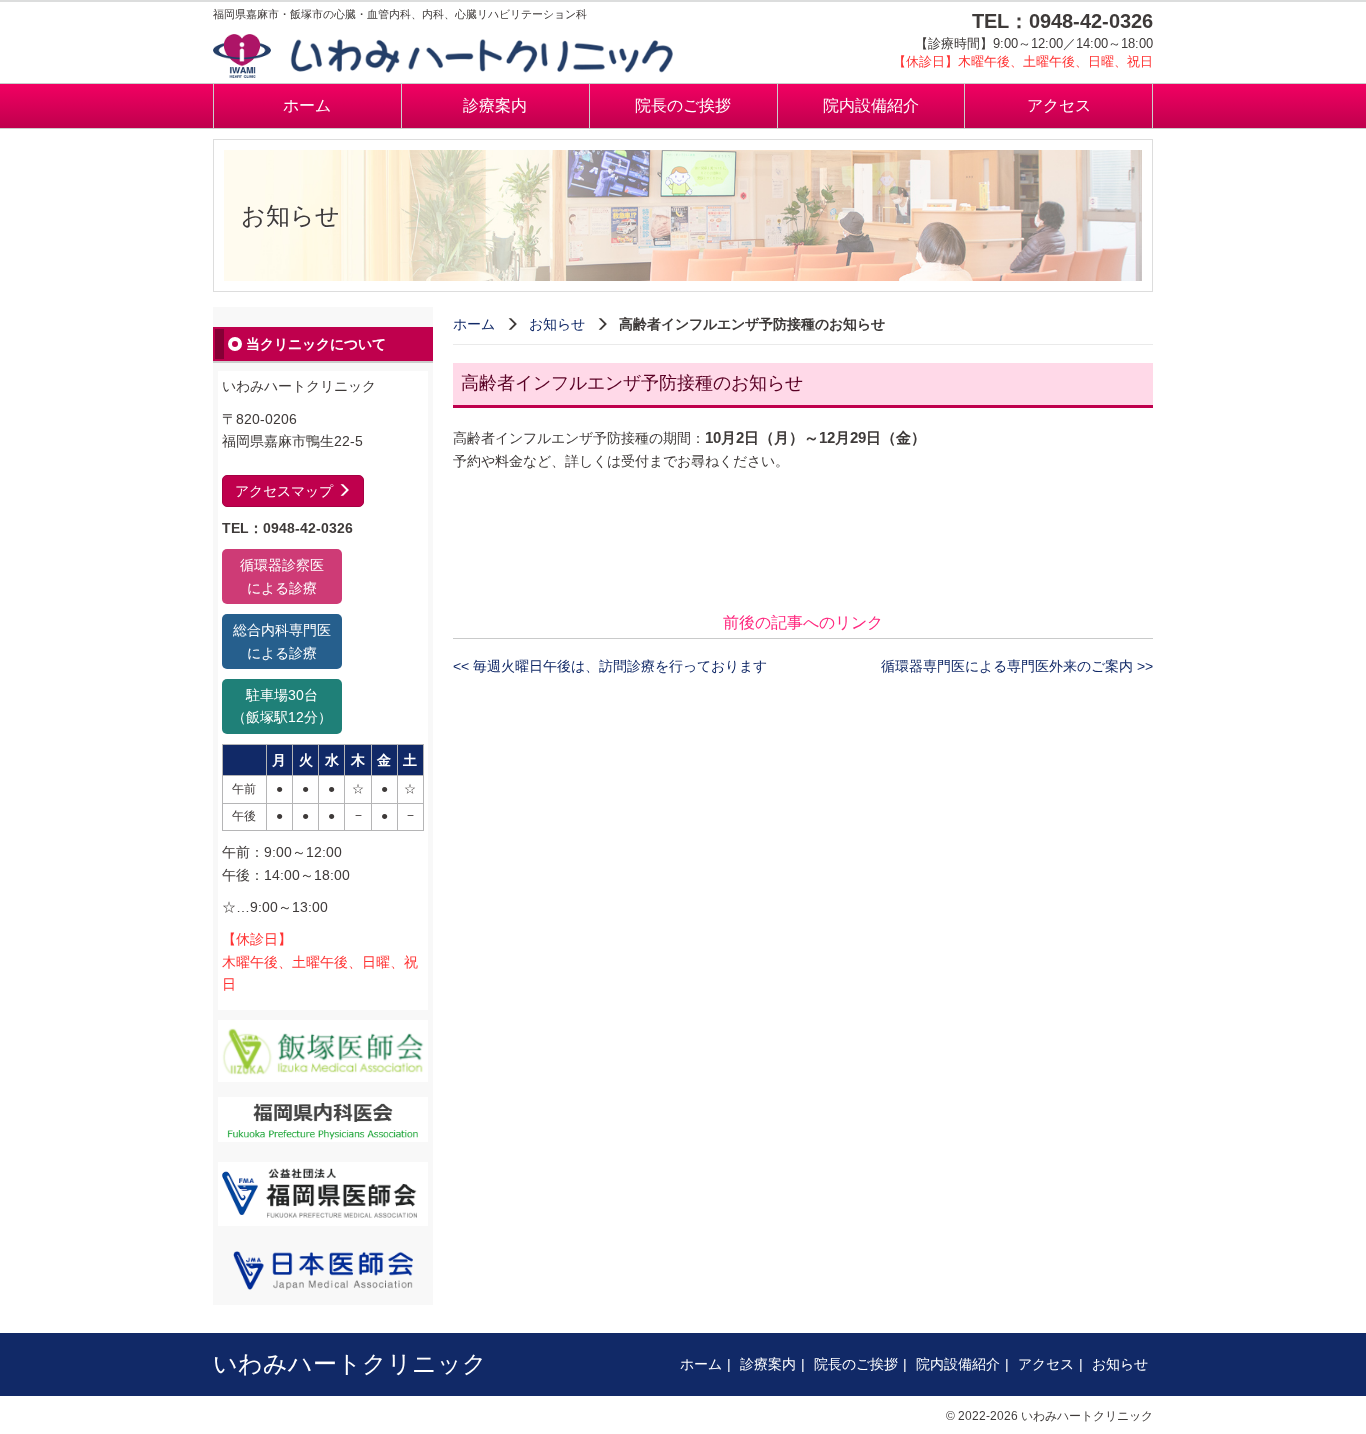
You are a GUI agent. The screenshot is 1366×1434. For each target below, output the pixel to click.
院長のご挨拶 (683, 105)
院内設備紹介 (871, 105)
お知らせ (557, 324)
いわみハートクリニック (350, 1363)
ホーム (307, 105)
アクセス (1059, 105)
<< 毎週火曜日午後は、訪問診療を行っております (610, 666)
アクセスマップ (286, 491)
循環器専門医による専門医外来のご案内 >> (1017, 666)
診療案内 (495, 105)
